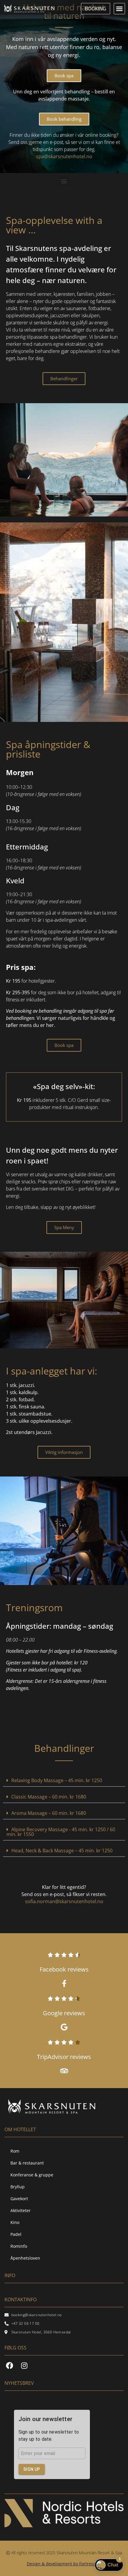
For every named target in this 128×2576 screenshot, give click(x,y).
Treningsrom (34, 1607)
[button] (119, 9)
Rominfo (19, 2246)
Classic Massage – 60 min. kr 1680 (49, 1797)
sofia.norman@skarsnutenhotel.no (64, 1901)
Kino (15, 2222)
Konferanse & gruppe (32, 2175)
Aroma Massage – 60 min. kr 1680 (49, 1813)
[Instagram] (24, 2365)
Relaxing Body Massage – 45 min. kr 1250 (57, 1780)
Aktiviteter (21, 2210)
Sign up (32, 2469)
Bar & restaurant (27, 2163)
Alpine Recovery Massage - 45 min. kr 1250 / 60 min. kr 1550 (61, 1832)
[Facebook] (10, 2365)
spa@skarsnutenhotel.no (64, 156)
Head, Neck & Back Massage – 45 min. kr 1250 (62, 1851)
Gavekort (19, 2199)
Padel (16, 2234)
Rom (15, 2151)
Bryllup (18, 2187)
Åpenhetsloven (25, 2258)
